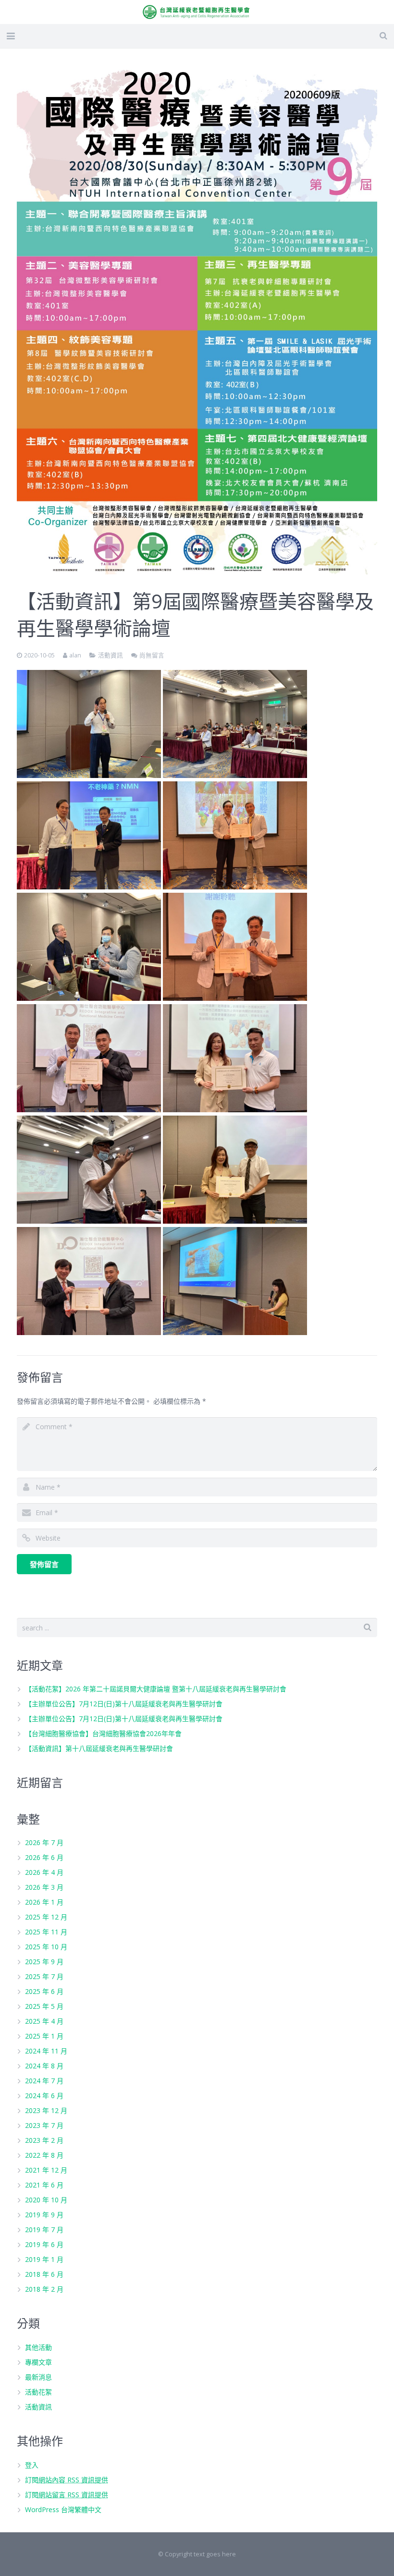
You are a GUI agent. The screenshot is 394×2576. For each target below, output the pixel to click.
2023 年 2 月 (44, 2140)
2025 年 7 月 (44, 1976)
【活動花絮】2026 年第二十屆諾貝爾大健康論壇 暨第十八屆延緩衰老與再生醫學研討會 (156, 1689)
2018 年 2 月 (44, 2289)
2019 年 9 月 (44, 2215)
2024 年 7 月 (44, 2081)
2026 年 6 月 (44, 1857)
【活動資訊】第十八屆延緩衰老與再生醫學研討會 (99, 1748)
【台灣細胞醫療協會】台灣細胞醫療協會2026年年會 (103, 1733)
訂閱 (67, 2480)
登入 (32, 2465)
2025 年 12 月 (46, 1917)
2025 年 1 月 (44, 2036)
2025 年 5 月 (44, 2006)
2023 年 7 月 (44, 2125)
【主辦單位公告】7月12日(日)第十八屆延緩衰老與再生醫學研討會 (124, 1704)
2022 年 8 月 (44, 2155)
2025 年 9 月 (44, 1962)
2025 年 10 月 (46, 1947)
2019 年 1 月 (44, 2259)
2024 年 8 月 (44, 2066)
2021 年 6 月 (44, 2185)
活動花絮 (38, 2392)
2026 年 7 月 (44, 1842)
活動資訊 (111, 655)
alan (75, 655)
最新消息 (38, 2377)
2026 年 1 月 (44, 1902)
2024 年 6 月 (44, 2096)
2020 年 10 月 (46, 2200)
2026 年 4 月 (44, 1872)
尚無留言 (152, 655)
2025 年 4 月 (44, 2021)
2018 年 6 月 (44, 2274)
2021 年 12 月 (46, 2170)
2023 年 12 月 (46, 2110)
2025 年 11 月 (46, 1932)
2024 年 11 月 (46, 2051)
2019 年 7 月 (44, 2230)
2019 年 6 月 (44, 2244)
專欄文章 (38, 2362)
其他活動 (38, 2347)
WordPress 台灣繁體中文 (63, 2509)
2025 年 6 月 (44, 1991)
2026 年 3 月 (44, 1887)
